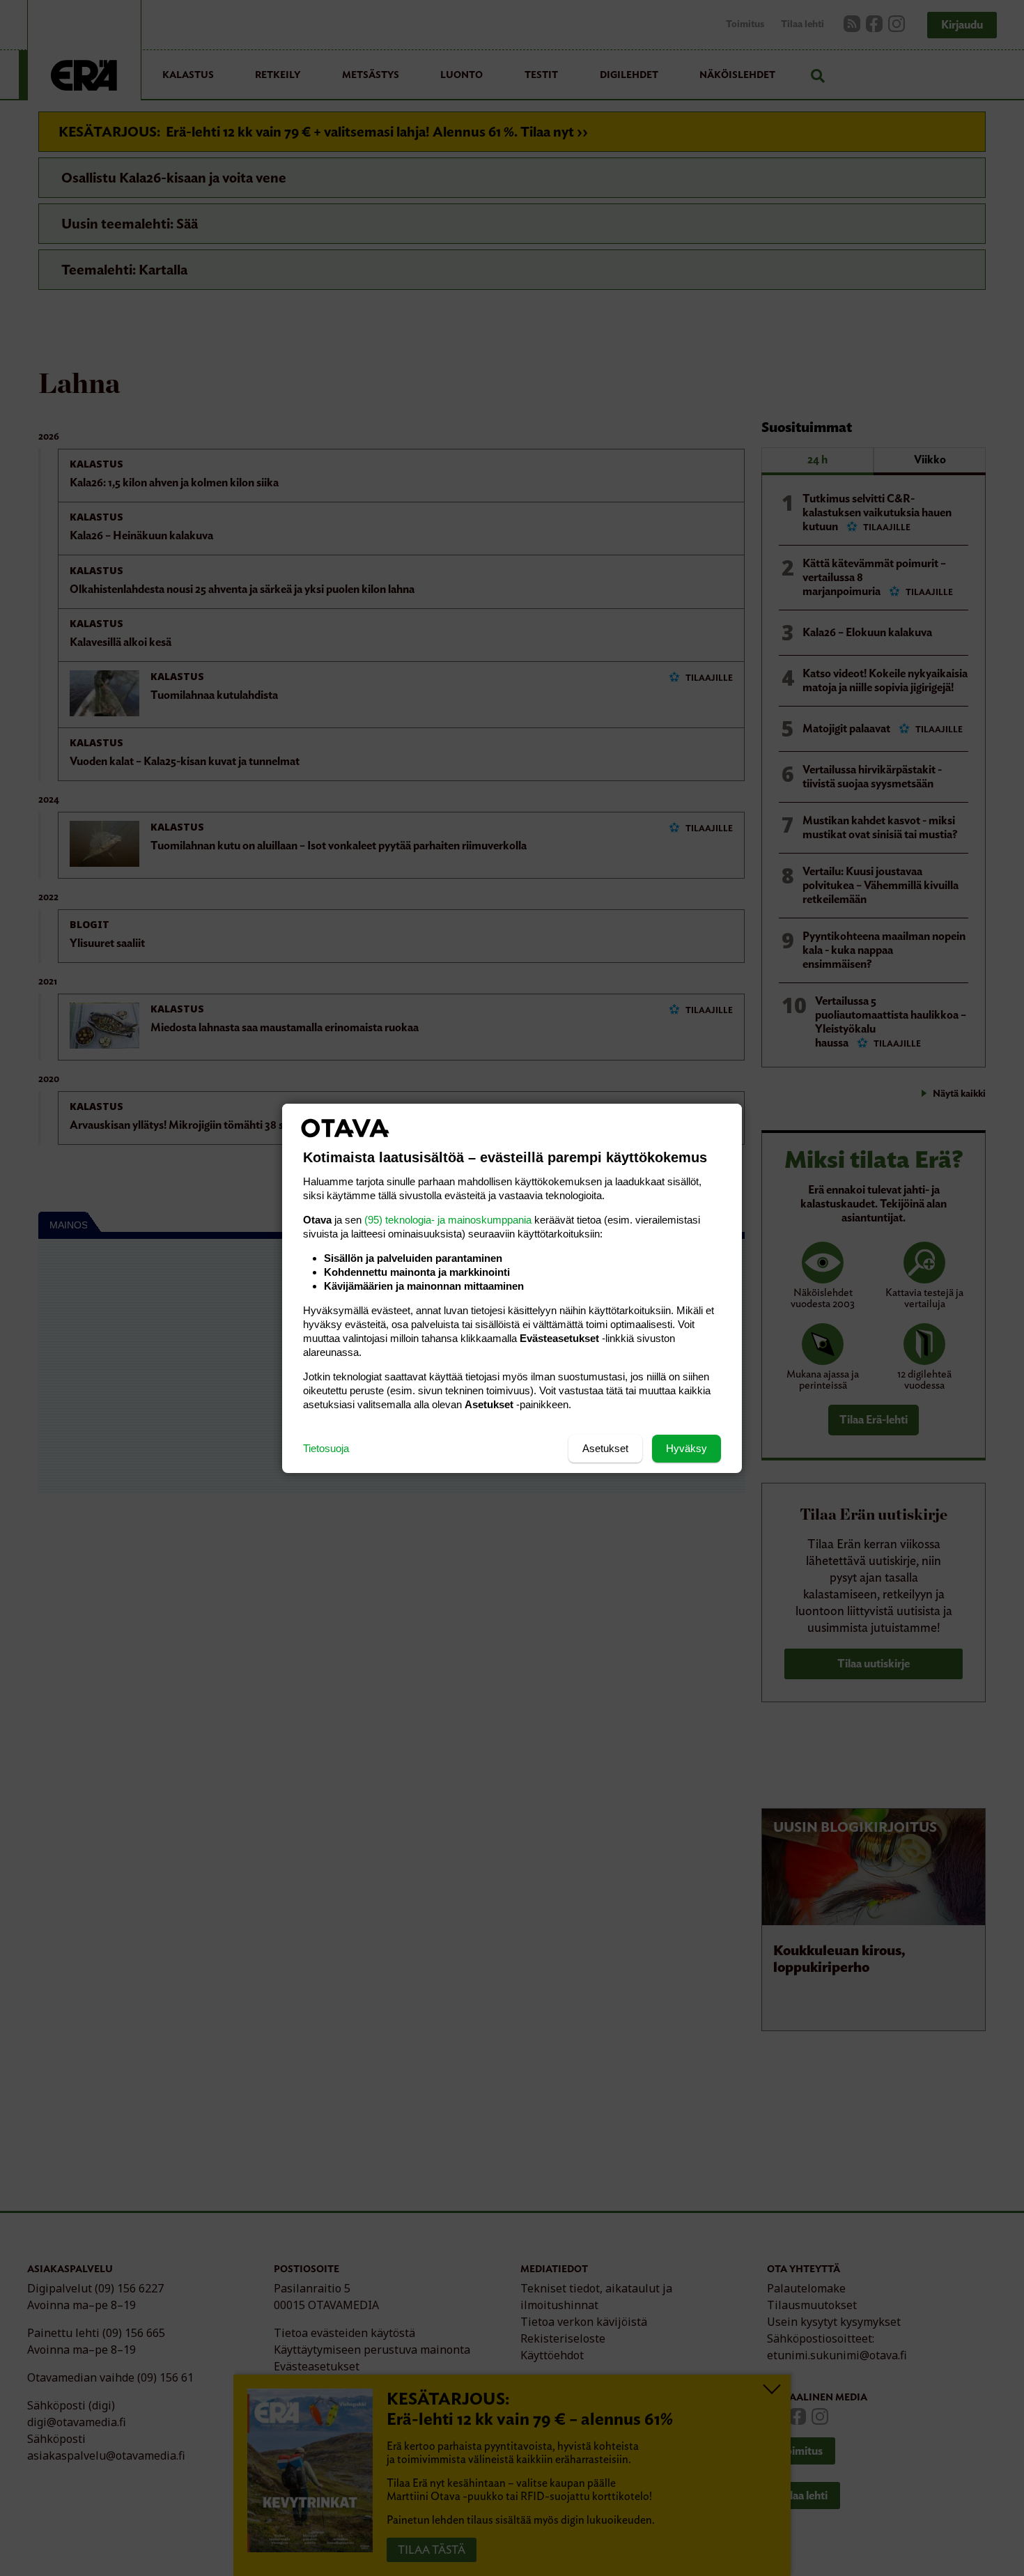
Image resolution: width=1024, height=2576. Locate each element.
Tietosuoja (326, 1448)
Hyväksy (686, 1448)
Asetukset (605, 1448)
